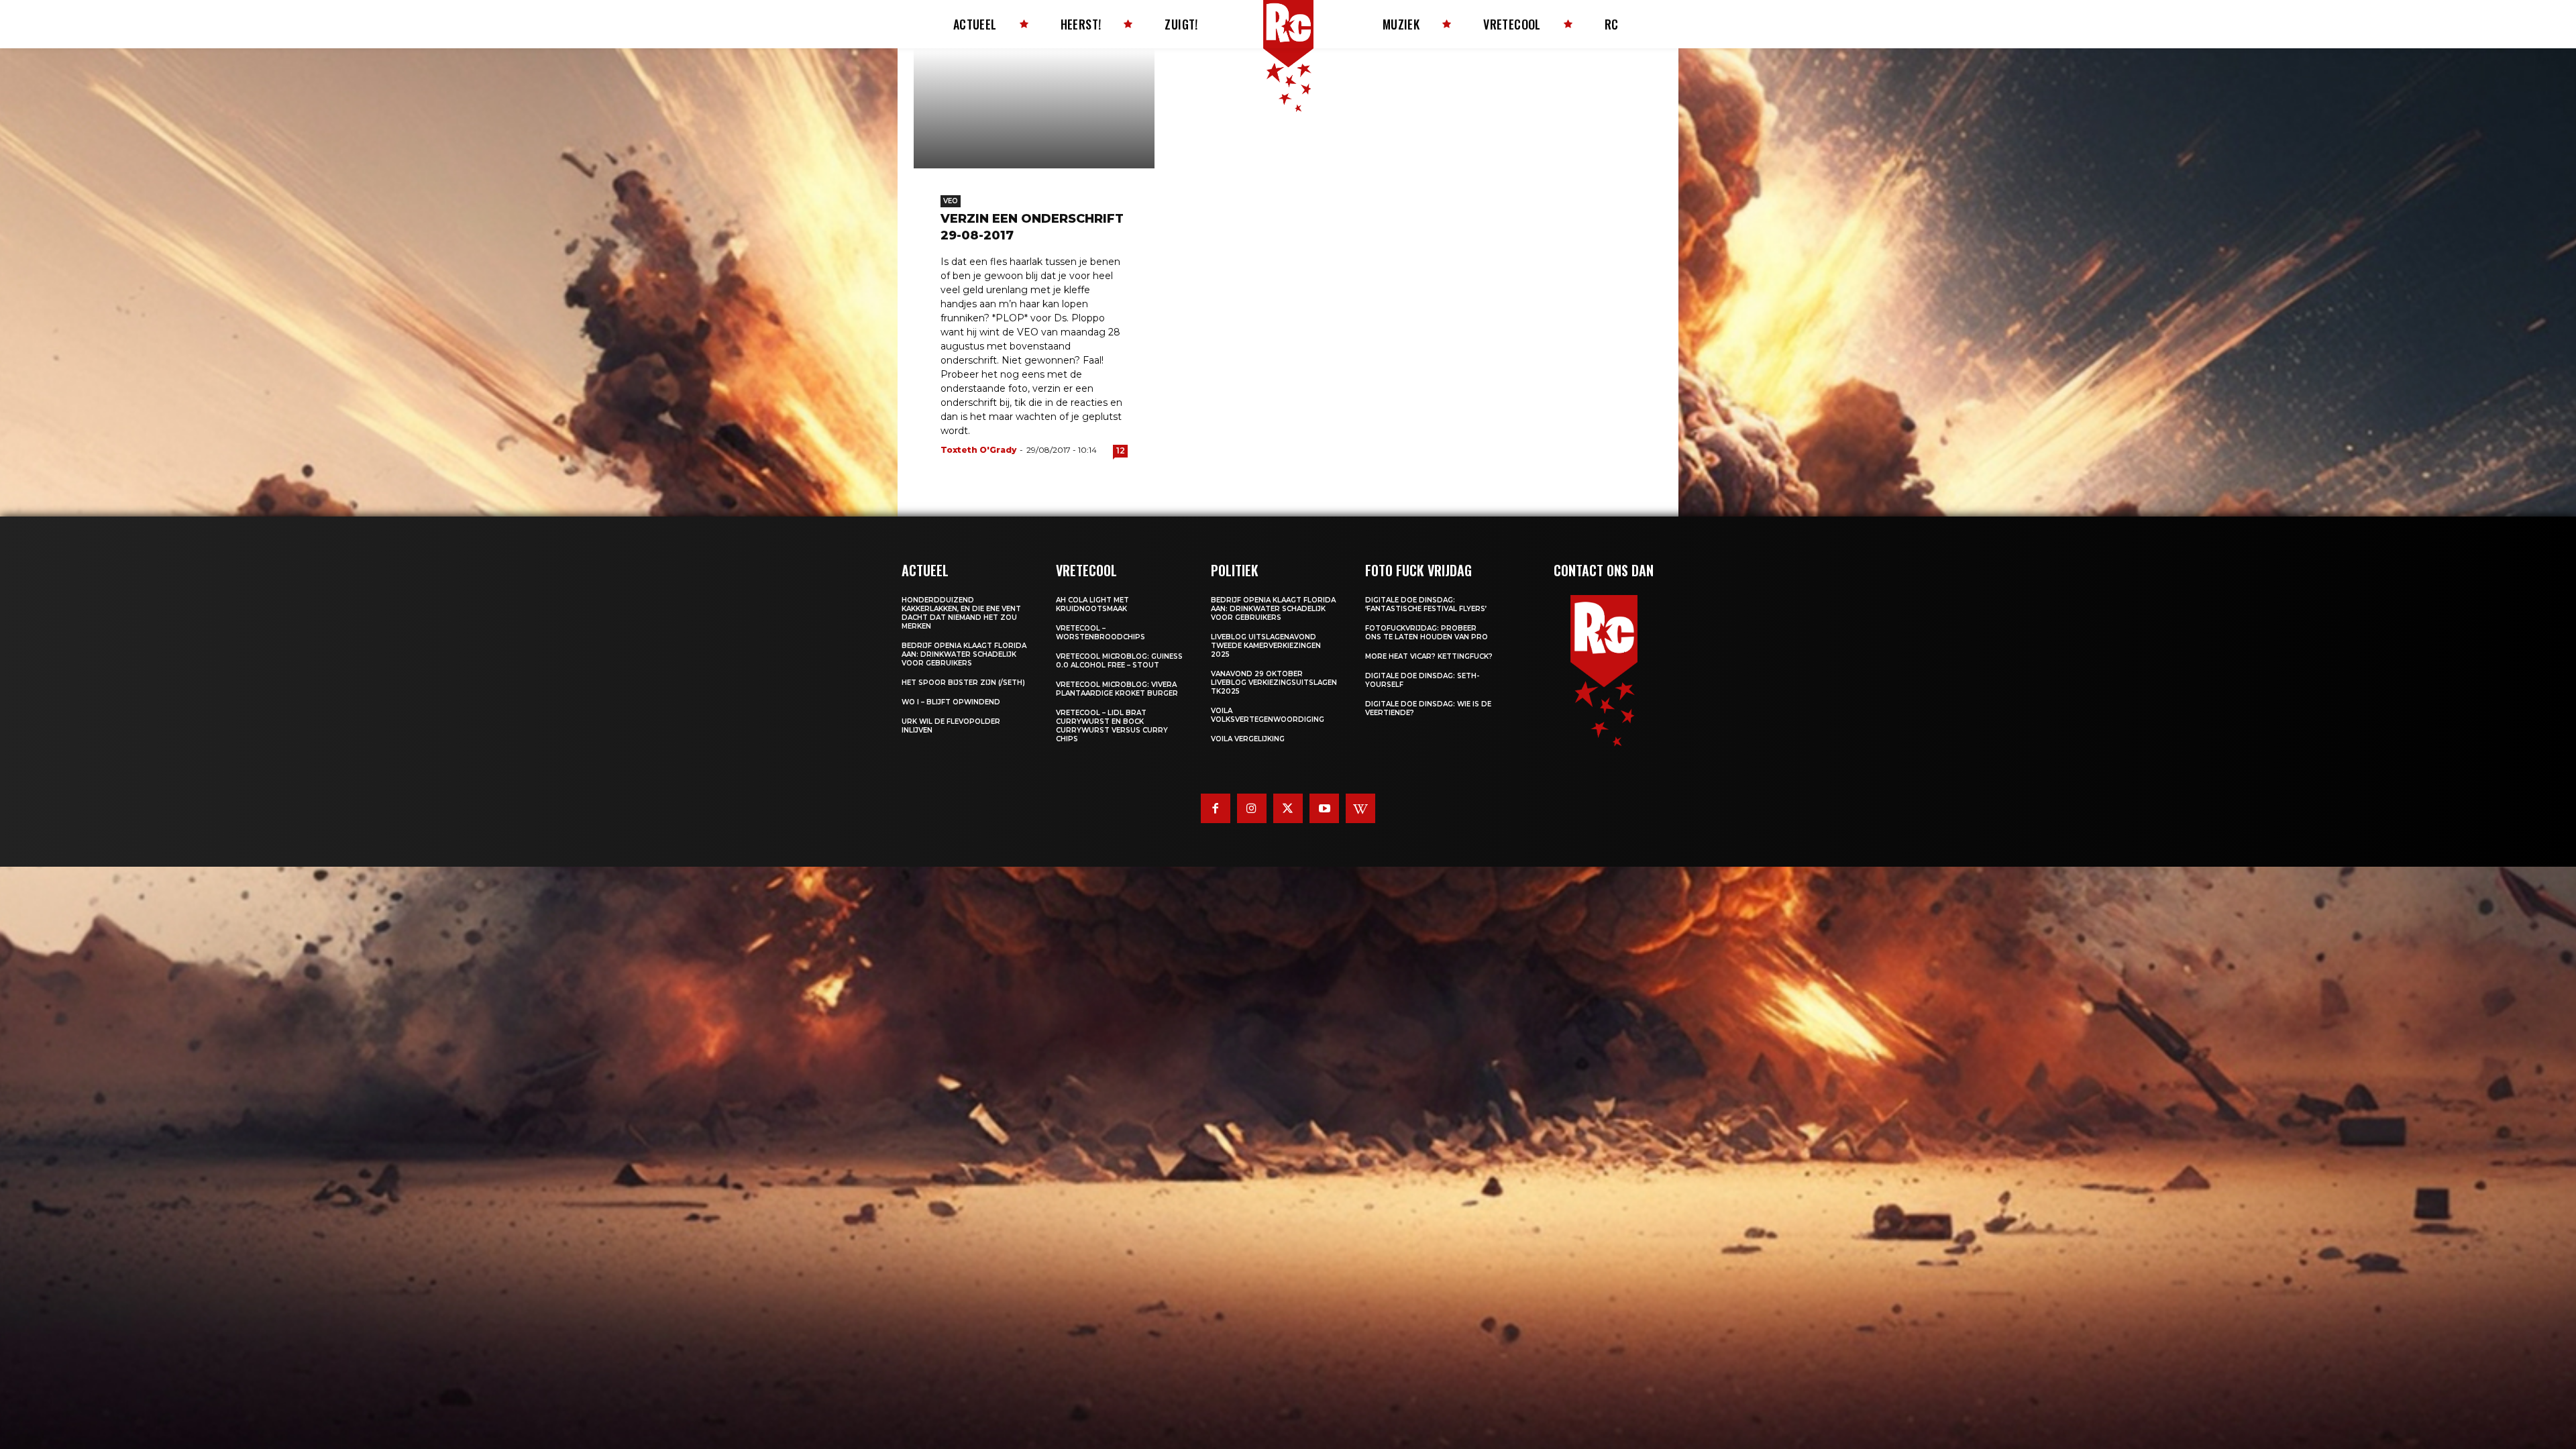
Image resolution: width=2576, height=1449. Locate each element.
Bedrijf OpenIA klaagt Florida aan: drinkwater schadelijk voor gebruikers (964, 654)
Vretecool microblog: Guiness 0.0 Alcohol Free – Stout (1119, 661)
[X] (1288, 808)
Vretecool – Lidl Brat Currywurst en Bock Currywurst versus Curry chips (1112, 726)
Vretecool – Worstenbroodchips (1101, 633)
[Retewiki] (1360, 808)
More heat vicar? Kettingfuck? (1429, 656)
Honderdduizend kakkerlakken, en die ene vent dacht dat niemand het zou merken (961, 613)
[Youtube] (1324, 808)
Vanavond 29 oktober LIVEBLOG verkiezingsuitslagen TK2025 (1274, 683)
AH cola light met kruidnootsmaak (1092, 604)
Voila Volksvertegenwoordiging (1268, 715)
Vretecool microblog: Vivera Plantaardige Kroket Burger (1117, 689)
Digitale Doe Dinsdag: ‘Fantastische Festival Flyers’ (1426, 604)
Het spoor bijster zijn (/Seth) (963, 683)
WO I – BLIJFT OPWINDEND (951, 702)
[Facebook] (1216, 808)
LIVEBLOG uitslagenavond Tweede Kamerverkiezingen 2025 (1266, 646)
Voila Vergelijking (1248, 739)
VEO (951, 201)
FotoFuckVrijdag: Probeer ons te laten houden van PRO (1427, 633)
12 (1121, 450)
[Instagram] (1252, 808)
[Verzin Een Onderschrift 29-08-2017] (1034, 108)
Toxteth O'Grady (978, 450)
